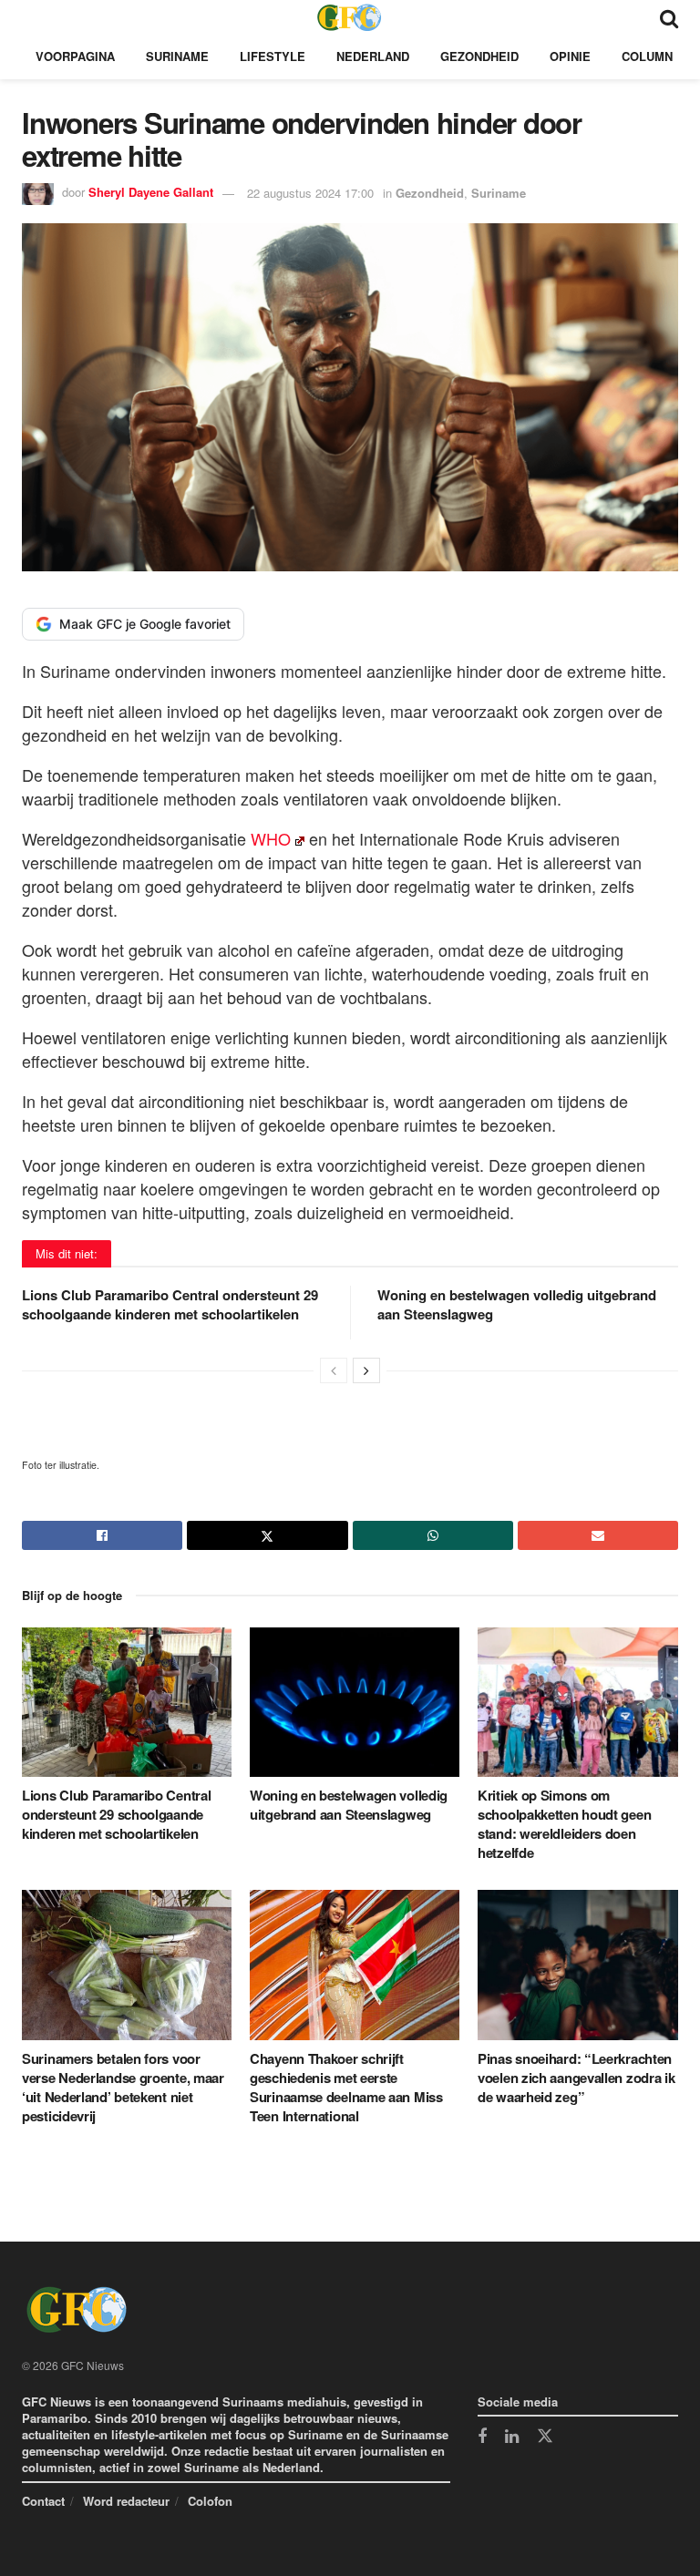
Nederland (373, 56)
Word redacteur (126, 2501)
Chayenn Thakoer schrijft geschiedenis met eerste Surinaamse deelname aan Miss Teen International (346, 2087)
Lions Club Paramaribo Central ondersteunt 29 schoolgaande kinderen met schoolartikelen (170, 1304)
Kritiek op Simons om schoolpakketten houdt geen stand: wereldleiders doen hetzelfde (564, 1824)
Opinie (570, 56)
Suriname (177, 56)
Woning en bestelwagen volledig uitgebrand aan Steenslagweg (517, 1304)
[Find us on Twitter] (545, 2437)
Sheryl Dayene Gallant (151, 193)
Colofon (210, 2501)
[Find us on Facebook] (482, 2437)
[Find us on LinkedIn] (512, 2437)
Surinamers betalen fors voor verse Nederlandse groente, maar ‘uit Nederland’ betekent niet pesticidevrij (123, 2087)
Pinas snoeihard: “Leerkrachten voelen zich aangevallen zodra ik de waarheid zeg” (576, 2078)
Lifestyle (273, 56)
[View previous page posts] (334, 1370)
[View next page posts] (366, 1370)
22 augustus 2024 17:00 (310, 193)
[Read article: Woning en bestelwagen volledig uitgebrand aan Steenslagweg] (355, 1702)
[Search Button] (669, 17)
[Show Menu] (31, 17)
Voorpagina (75, 56)
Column (647, 56)
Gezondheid (479, 56)
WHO (271, 838)
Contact (43, 2501)
